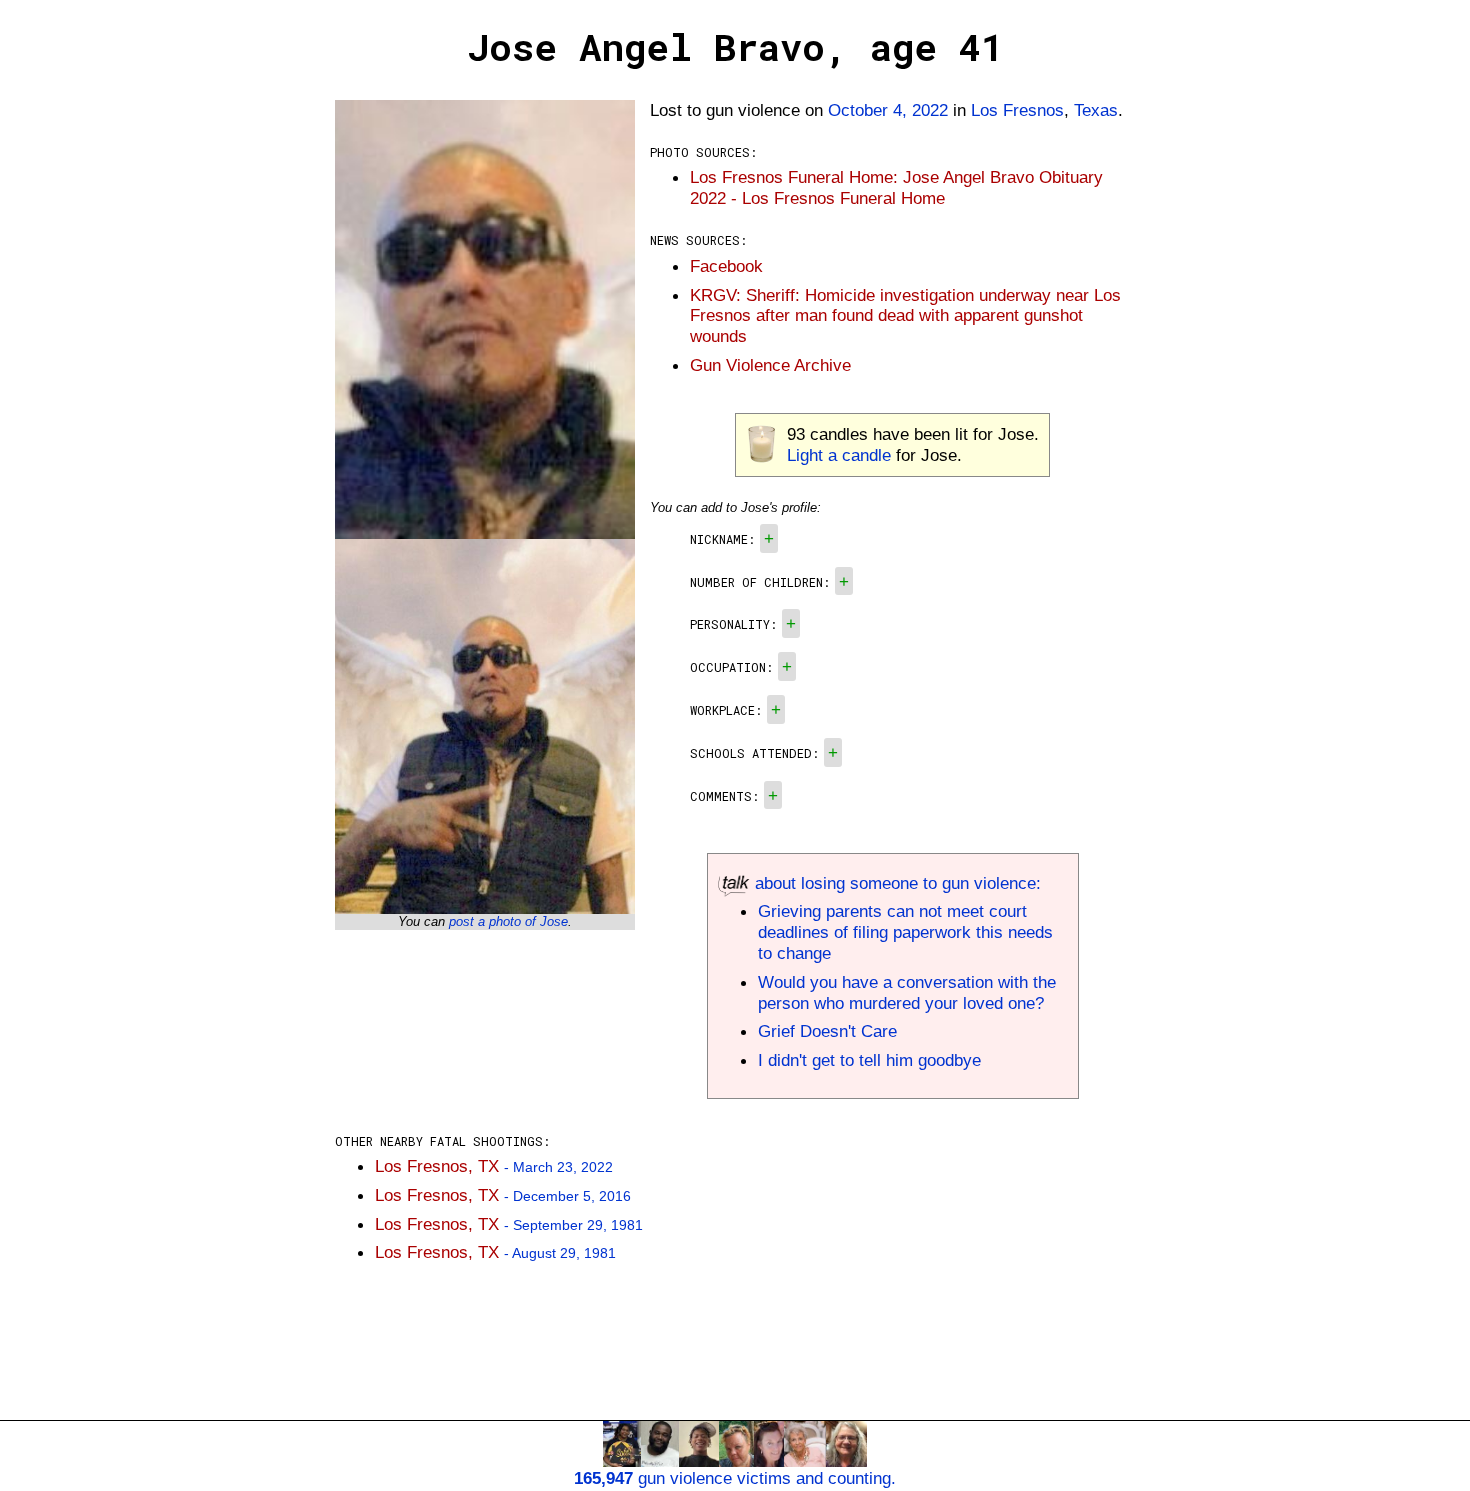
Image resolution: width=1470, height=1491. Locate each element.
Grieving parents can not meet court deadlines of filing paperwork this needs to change (905, 932)
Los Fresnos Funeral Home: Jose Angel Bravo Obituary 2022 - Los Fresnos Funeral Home (896, 187)
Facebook (726, 266)
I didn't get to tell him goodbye (869, 1060)
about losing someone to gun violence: (895, 883)
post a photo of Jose (508, 921)
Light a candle (839, 455)
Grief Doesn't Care (827, 1031)
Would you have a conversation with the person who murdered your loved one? (907, 992)
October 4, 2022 (888, 110)
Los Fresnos (1017, 110)
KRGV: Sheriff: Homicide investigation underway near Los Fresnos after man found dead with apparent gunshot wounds (905, 316)
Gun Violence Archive (770, 365)
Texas (1096, 110)
